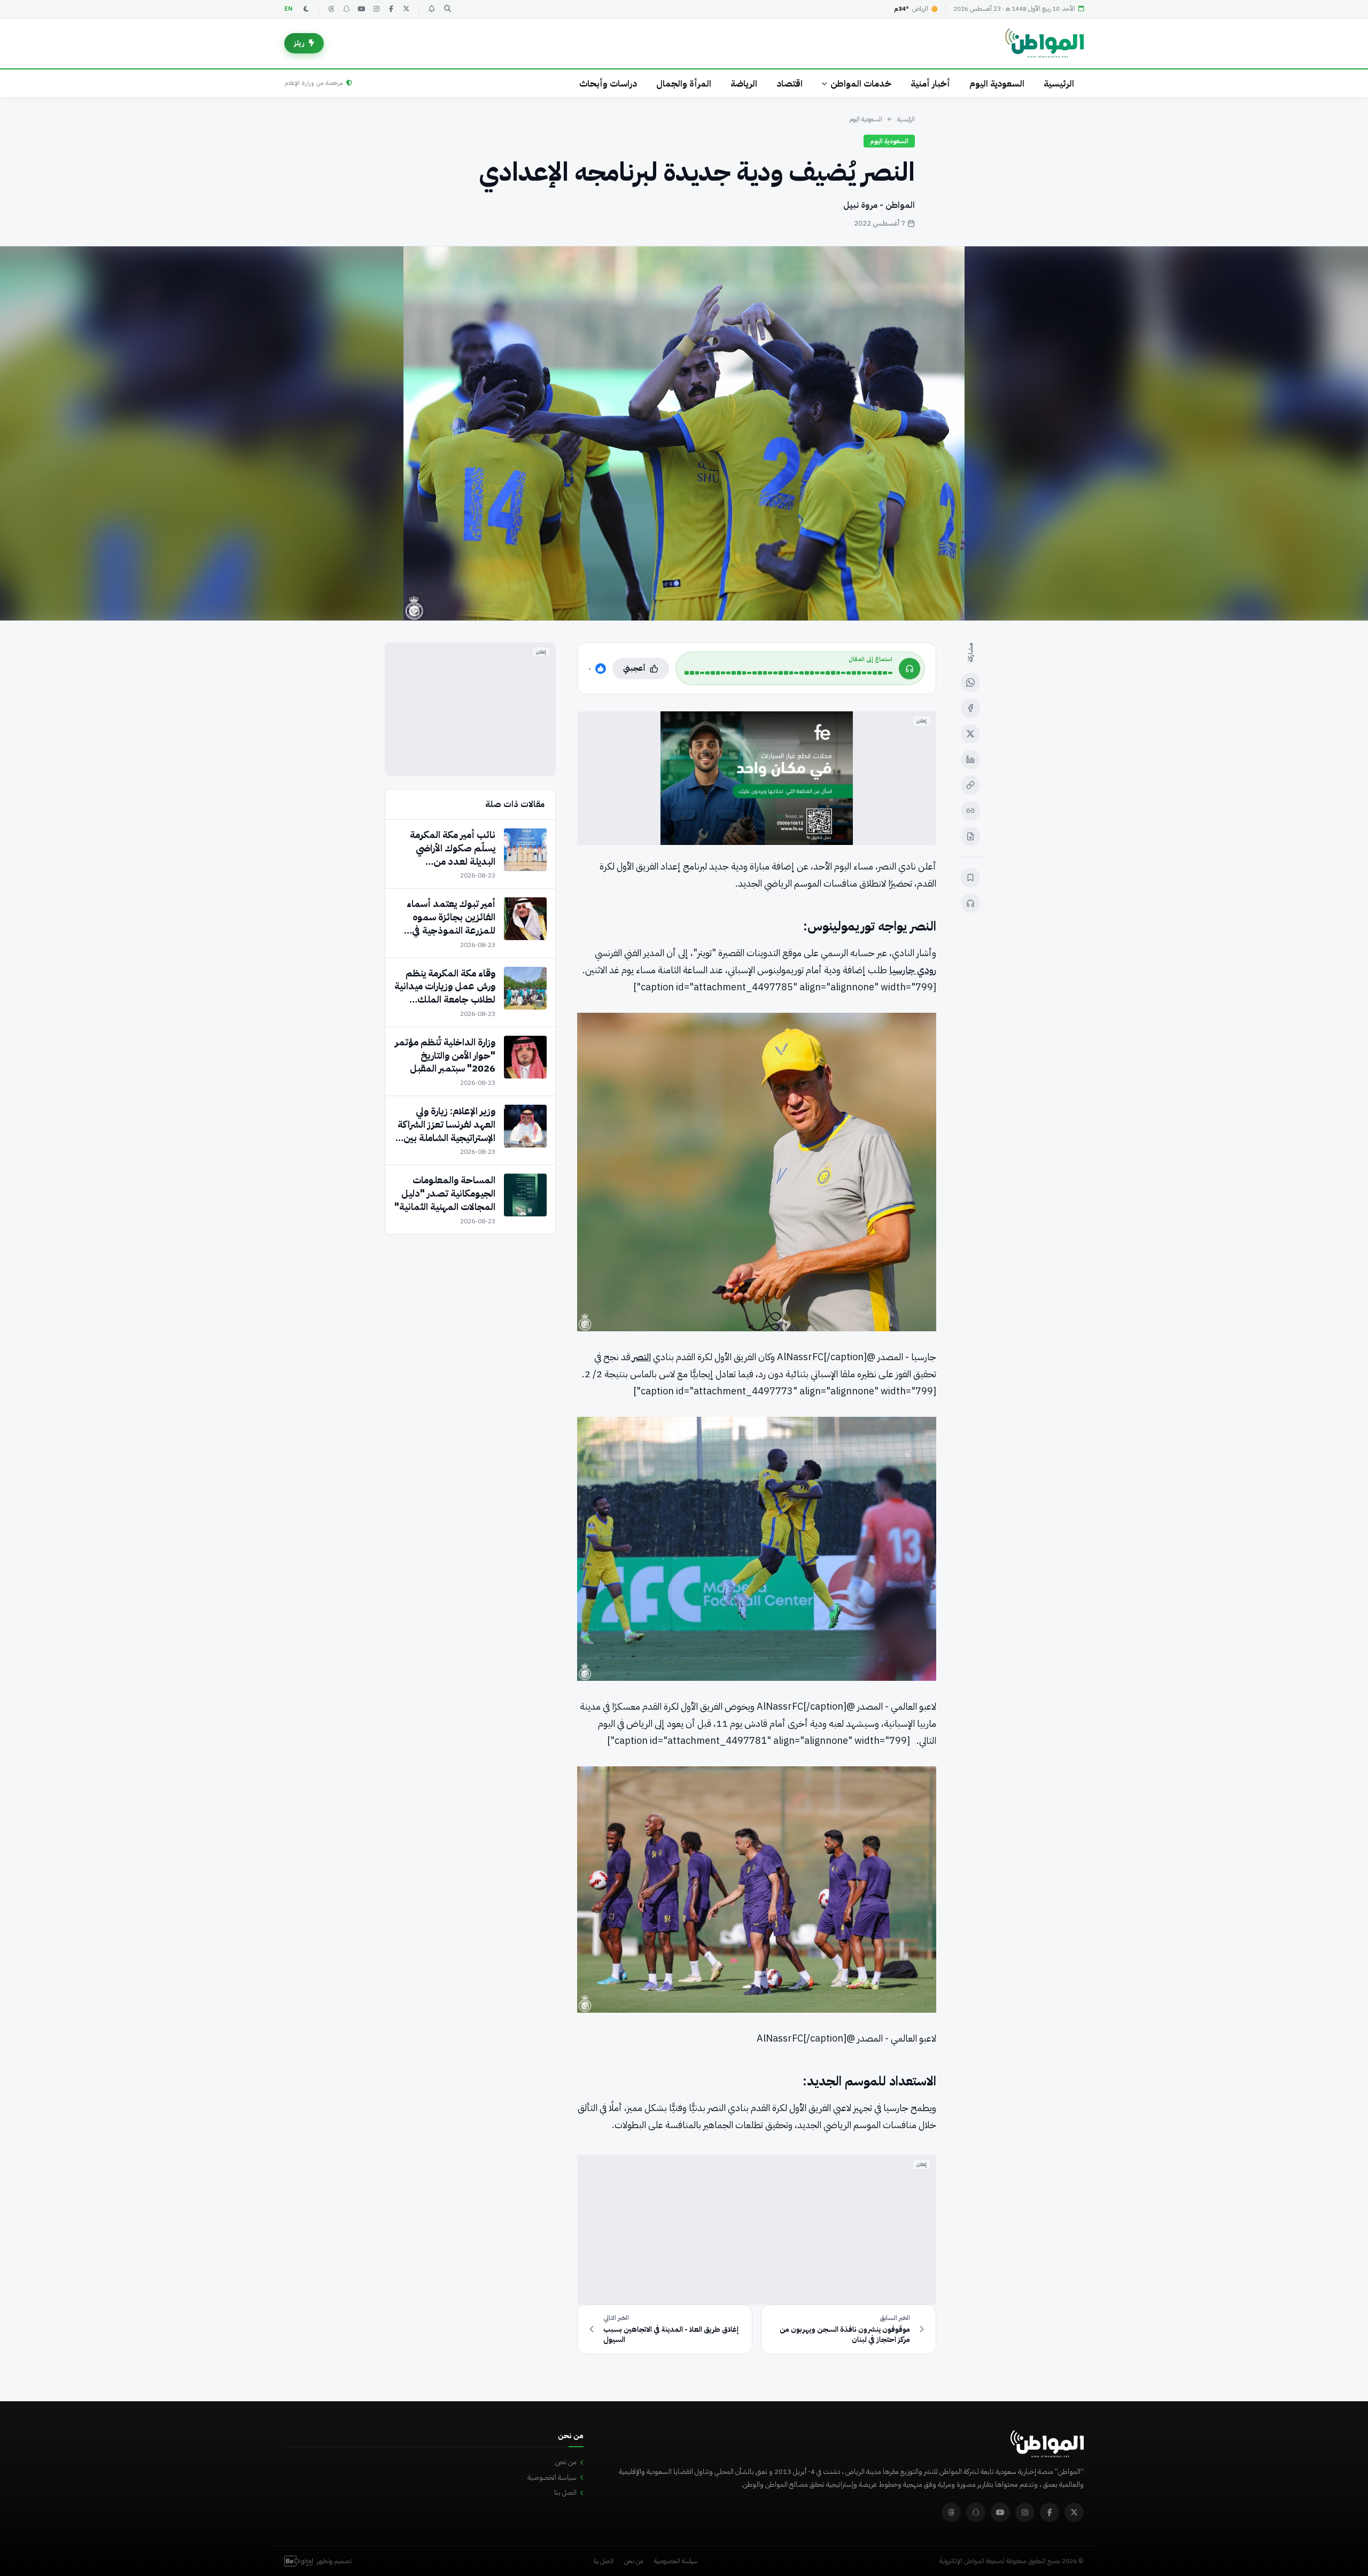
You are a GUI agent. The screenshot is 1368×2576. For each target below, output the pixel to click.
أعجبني (634, 668)
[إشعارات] (431, 9)
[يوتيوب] (361, 9)
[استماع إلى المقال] (970, 903)
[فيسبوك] (391, 9)
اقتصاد (790, 84)
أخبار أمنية (930, 84)
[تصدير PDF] (970, 836)
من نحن (566, 2462)
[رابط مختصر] (970, 811)
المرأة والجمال (684, 84)
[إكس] (970, 734)
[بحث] (447, 9)
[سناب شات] (346, 9)
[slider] (788, 673)
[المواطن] (1044, 43)
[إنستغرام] (376, 9)
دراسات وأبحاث (608, 84)
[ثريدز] (331, 9)
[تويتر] (406, 9)
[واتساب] (970, 682)
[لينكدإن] (970, 759)
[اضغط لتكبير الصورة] (684, 433)
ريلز (299, 43)
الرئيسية (1059, 84)
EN (289, 9)
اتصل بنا (565, 2492)
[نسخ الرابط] (970, 785)
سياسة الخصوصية (552, 2477)
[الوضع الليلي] (306, 9)
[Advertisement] (757, 2230)
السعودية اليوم (997, 84)
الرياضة (744, 84)
